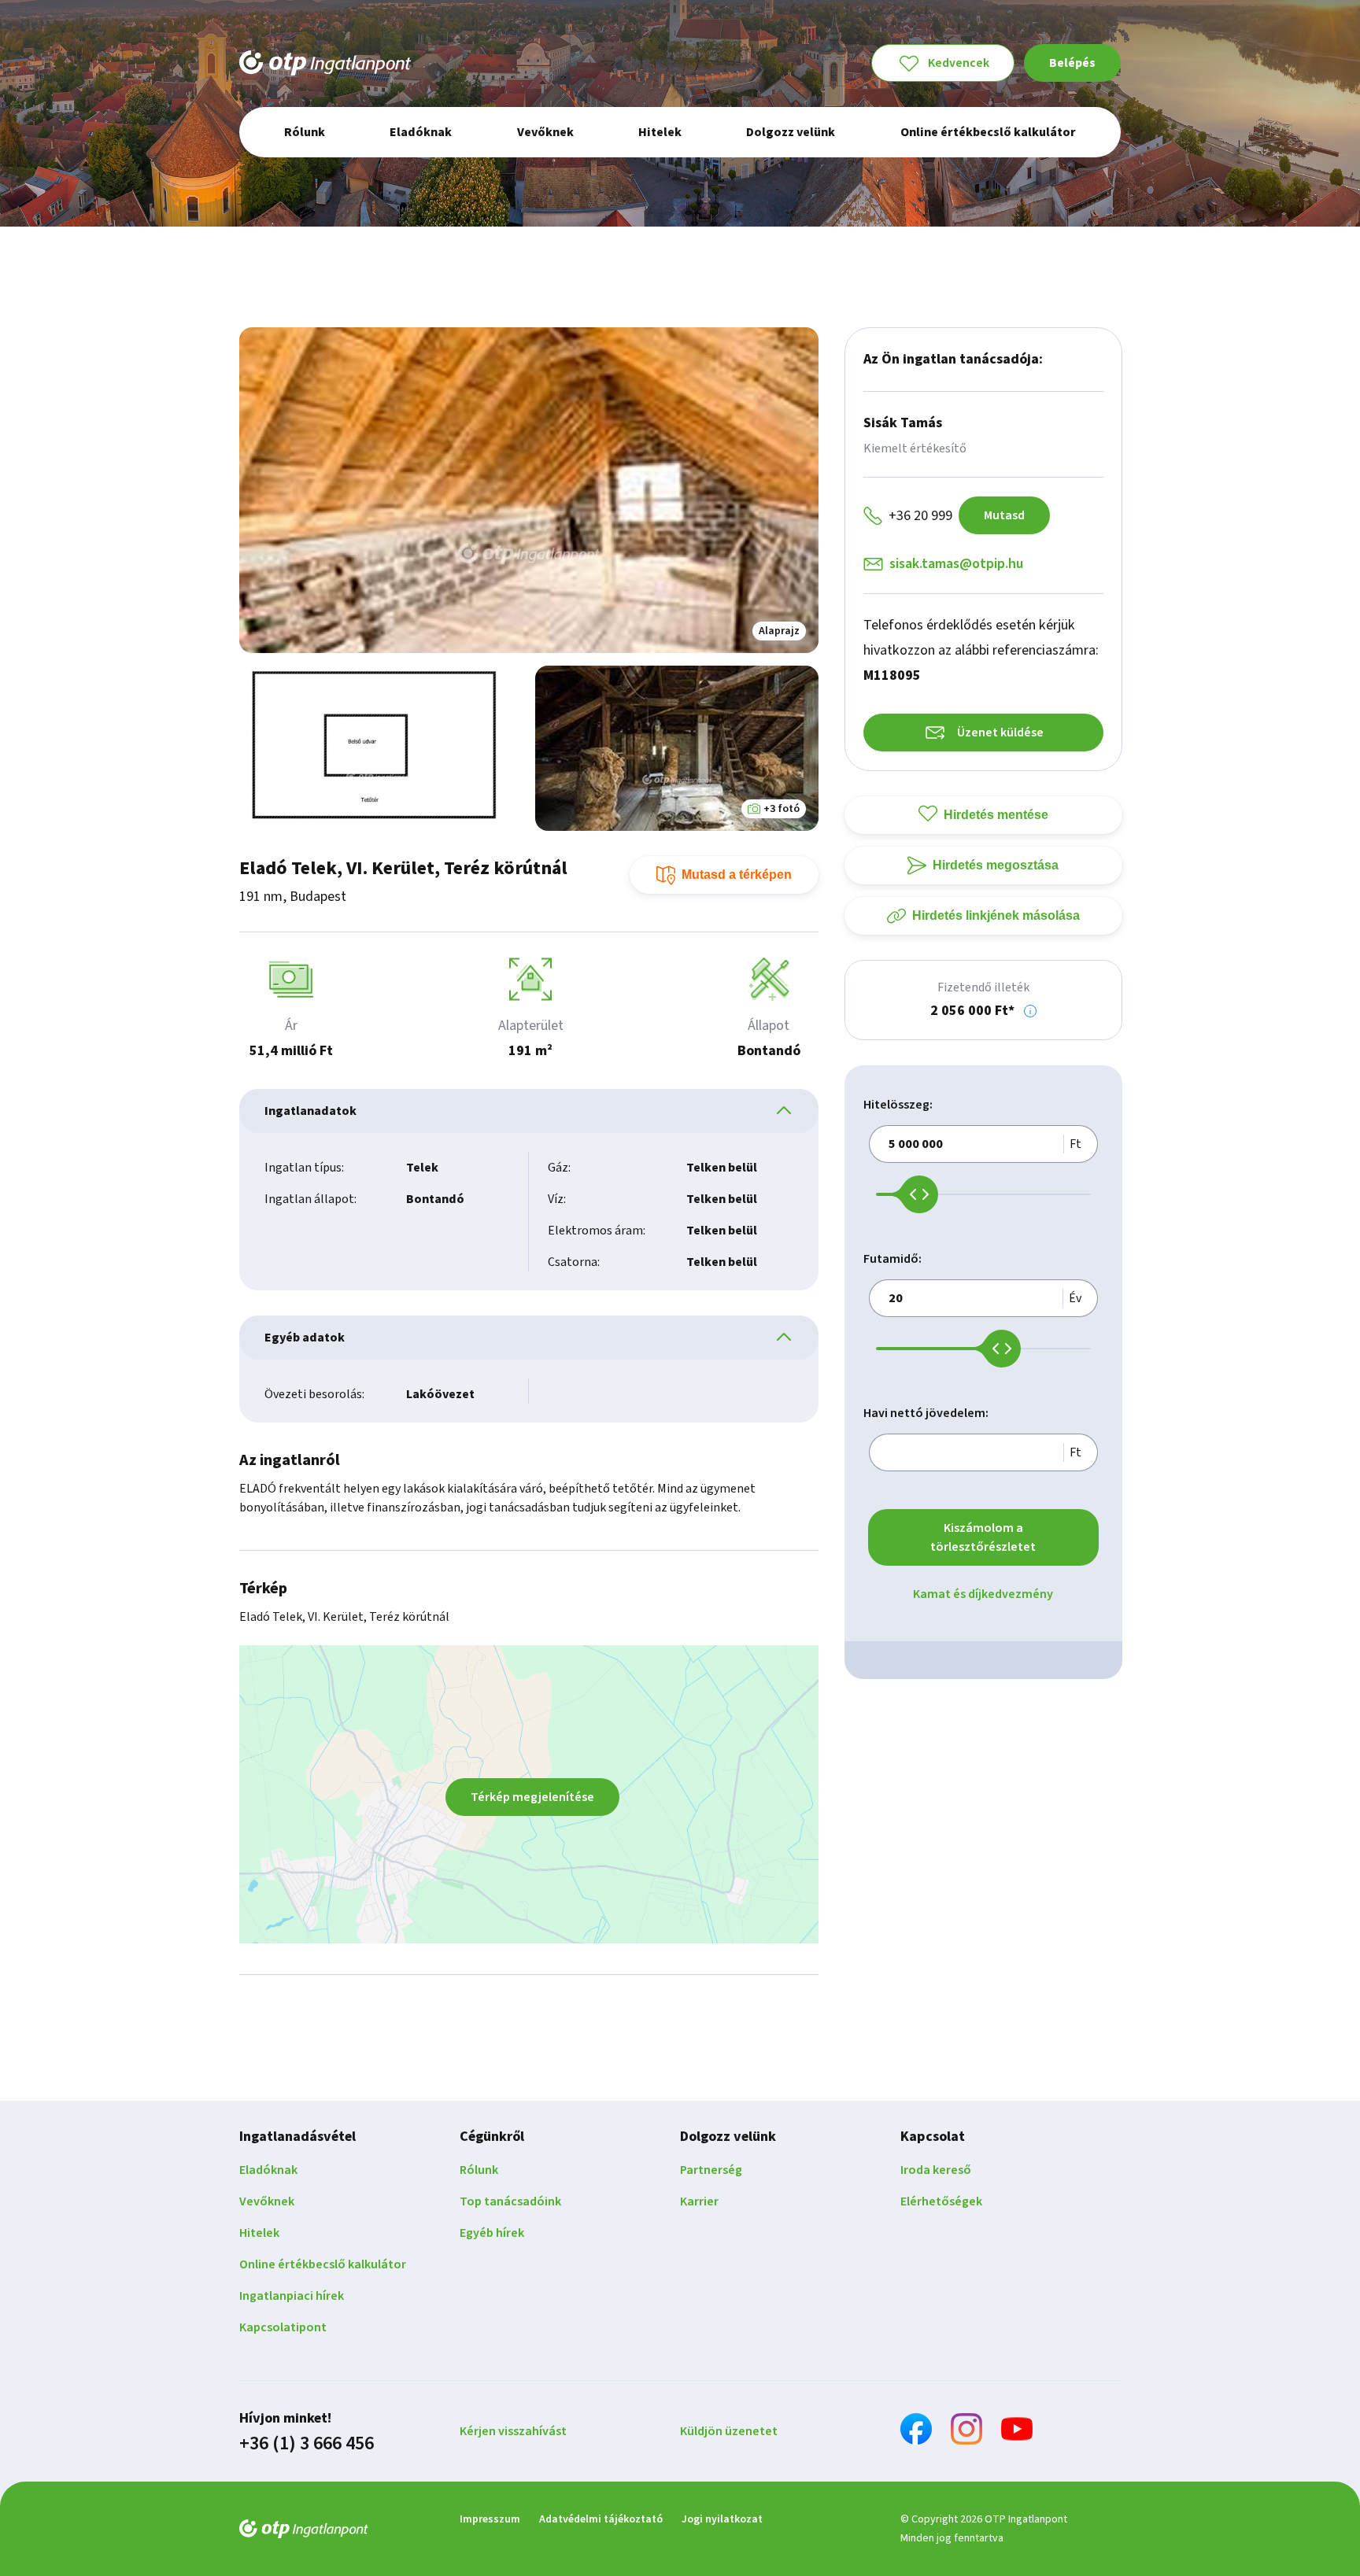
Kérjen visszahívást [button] (513, 2431)
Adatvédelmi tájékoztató (601, 2519)
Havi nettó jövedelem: (926, 1413)
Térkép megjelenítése (532, 1797)
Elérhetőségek (941, 2201)
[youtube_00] (1017, 2432)
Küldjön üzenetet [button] (729, 2431)
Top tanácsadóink (510, 2201)
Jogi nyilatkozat (722, 2519)
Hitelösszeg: (898, 1105)
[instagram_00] (966, 2432)
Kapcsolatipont (283, 2327)
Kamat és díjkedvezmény (983, 1594)
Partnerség (711, 2170)
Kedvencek (959, 63)
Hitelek (259, 2233)
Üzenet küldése (1000, 733)
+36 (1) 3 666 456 (307, 2444)
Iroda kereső (936, 2170)
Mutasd (1004, 515)
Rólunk (479, 2170)
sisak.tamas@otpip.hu (956, 564)
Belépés (1072, 63)
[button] (1030, 1011)
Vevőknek (267, 2201)
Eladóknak (268, 2170)
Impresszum (490, 2519)
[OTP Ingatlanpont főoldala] (325, 63)
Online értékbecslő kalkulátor (323, 2264)
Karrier (699, 2201)
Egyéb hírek (492, 2233)
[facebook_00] (916, 2432)
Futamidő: (893, 1259)
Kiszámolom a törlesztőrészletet (983, 1537)
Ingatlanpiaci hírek (292, 2296)
